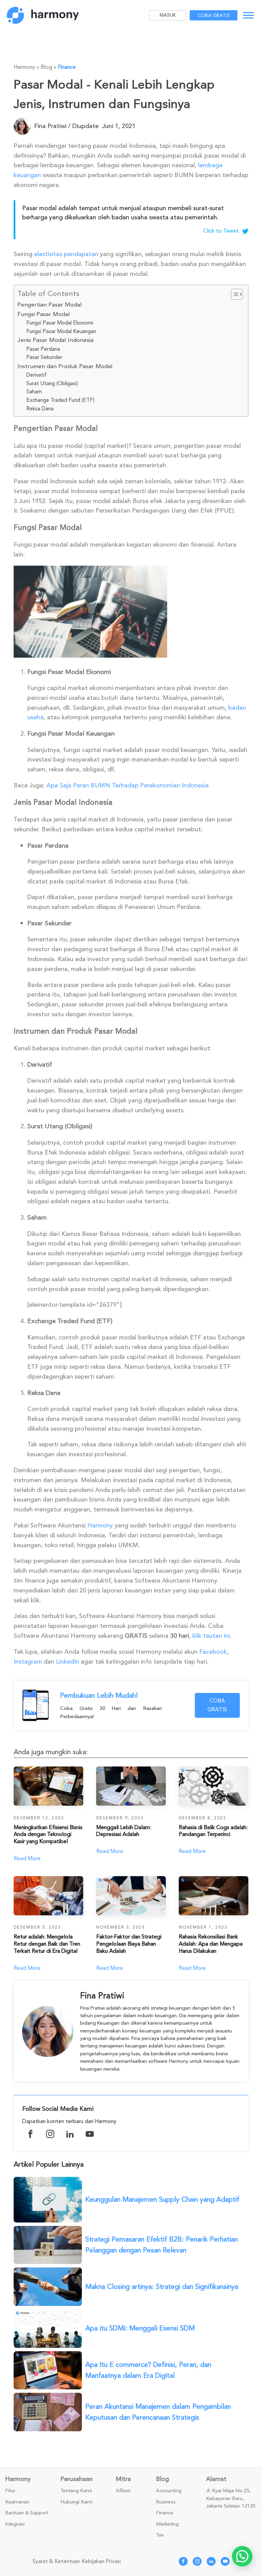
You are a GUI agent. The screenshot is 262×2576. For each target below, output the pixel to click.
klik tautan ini (211, 1636)
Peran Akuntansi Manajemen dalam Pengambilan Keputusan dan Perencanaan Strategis (158, 2412)
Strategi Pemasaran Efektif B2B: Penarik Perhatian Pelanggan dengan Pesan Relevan (162, 2245)
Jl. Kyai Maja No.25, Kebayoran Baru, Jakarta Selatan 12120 (231, 2499)
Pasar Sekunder (44, 357)
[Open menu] (248, 15)
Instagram (28, 1662)
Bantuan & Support (27, 2513)
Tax (160, 2535)
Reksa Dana (40, 409)
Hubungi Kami (76, 2502)
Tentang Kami (76, 2491)
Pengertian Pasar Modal (50, 305)
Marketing (167, 2524)
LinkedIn (68, 1662)
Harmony (100, 1525)
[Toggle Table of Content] (234, 294)
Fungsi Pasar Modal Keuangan (61, 331)
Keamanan (17, 2502)
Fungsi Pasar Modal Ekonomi (60, 323)
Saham (34, 392)
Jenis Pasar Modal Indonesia (55, 340)
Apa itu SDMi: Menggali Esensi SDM (140, 2328)
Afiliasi (123, 2491)
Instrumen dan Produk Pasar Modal (65, 366)
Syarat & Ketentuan (56, 2561)
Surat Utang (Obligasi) (52, 383)
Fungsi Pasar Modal (44, 314)
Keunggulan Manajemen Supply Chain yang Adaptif (162, 2200)
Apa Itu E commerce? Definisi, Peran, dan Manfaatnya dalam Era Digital (148, 2370)
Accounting (169, 2491)
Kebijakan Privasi (101, 2561)
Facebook (213, 1652)
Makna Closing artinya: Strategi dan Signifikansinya (162, 2287)
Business (166, 2502)
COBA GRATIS (217, 1705)
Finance (67, 67)
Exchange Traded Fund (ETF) (60, 400)
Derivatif (37, 375)
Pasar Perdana (43, 349)
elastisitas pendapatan (66, 254)
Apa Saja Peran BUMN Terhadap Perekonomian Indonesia (128, 785)
